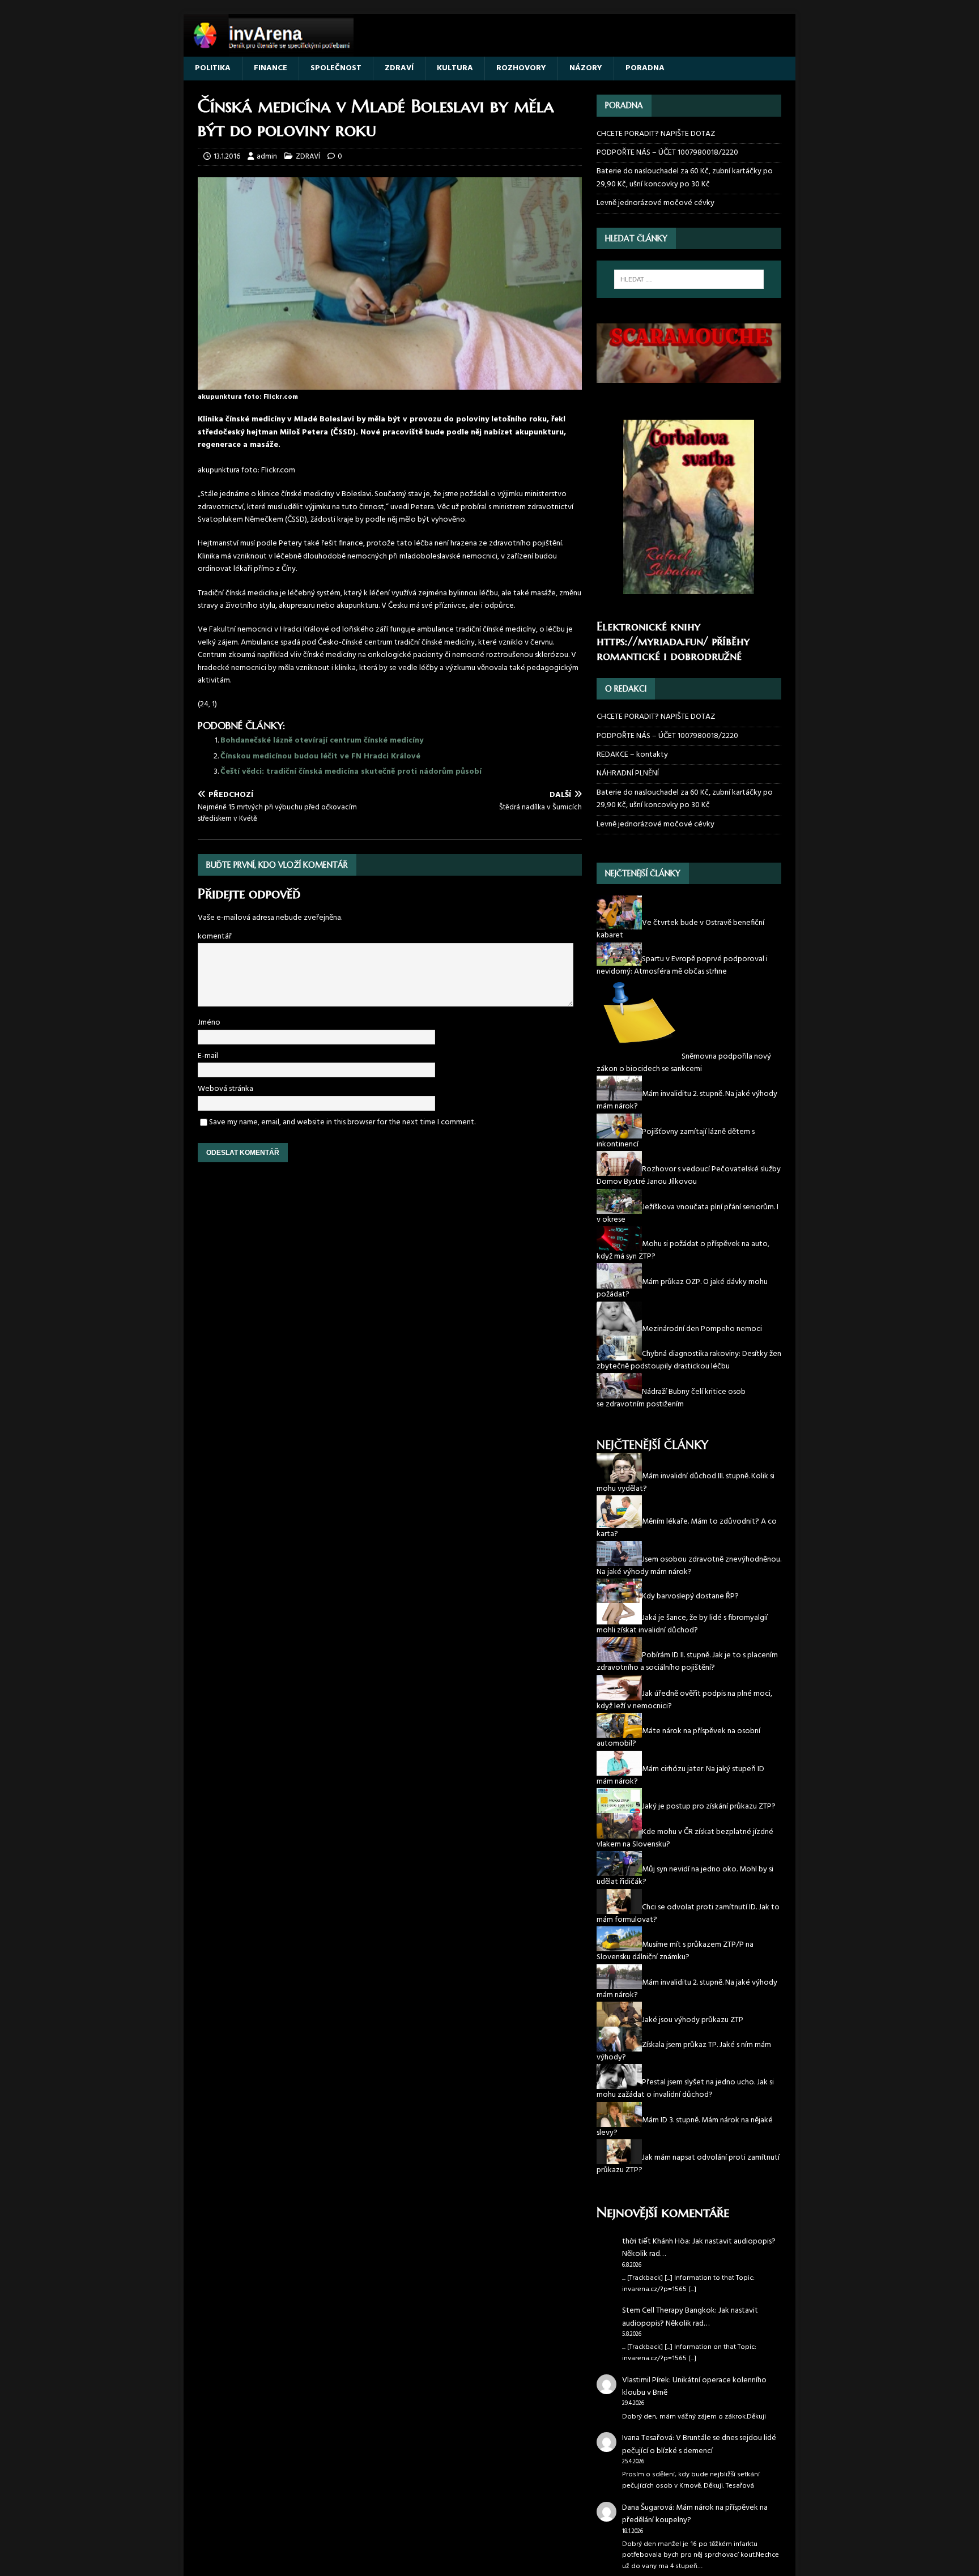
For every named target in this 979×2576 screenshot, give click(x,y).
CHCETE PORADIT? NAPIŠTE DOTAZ (656, 134)
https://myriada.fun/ (652, 641)
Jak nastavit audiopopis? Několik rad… (699, 2248)
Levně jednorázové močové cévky (655, 203)
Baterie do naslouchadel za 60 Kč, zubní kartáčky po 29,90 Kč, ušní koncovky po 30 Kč (685, 178)
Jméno (209, 1023)
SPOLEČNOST (336, 68)
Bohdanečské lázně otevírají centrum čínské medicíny (322, 741)
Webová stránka (225, 1089)
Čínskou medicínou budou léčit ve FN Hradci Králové (320, 756)
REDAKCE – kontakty (632, 755)
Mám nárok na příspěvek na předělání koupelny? (695, 2514)
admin (267, 157)
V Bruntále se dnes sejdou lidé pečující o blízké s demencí (699, 2444)
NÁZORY (586, 68)
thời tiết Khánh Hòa (655, 2242)
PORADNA (645, 68)
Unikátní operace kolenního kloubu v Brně (694, 2387)
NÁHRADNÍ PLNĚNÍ (628, 773)
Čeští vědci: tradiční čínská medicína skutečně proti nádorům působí (351, 772)
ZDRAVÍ (399, 68)
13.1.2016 (227, 157)
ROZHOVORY (521, 68)
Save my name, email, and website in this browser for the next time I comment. (342, 1122)
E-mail (208, 1056)
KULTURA (455, 68)
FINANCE (271, 68)
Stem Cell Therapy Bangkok (669, 2311)
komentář (215, 937)
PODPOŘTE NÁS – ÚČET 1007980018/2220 (668, 153)
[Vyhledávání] (689, 279)
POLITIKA (213, 68)
